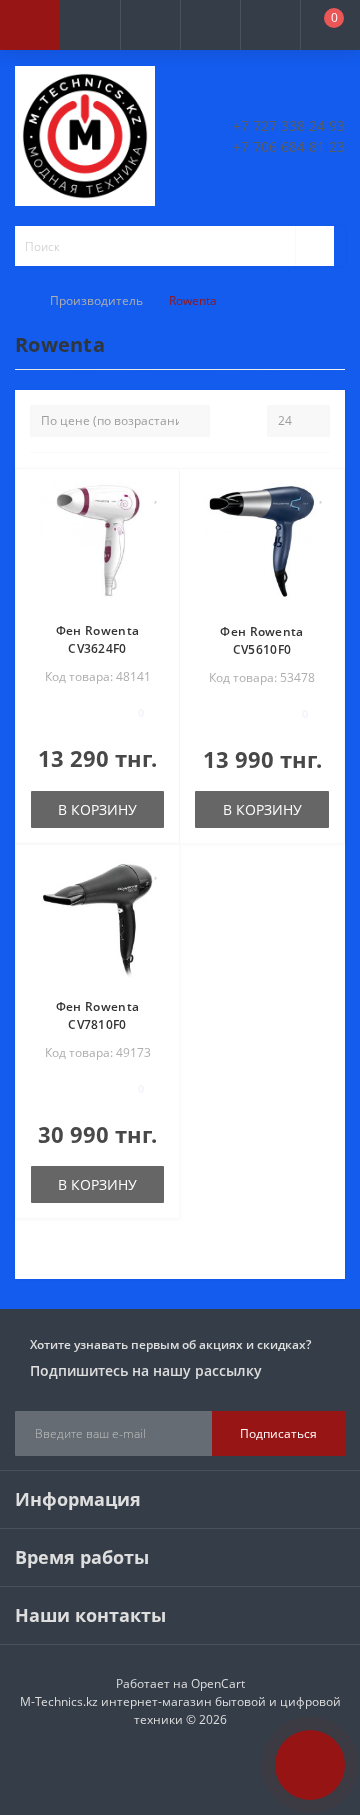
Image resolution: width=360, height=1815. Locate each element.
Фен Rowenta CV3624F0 (97, 639)
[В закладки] (157, 494)
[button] (150, 25)
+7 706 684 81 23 (289, 146)
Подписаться (278, 1433)
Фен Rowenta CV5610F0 (261, 640)
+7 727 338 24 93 (289, 125)
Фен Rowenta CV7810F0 (97, 1015)
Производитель (96, 300)
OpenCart (218, 1683)
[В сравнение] (156, 523)
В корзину (97, 809)
